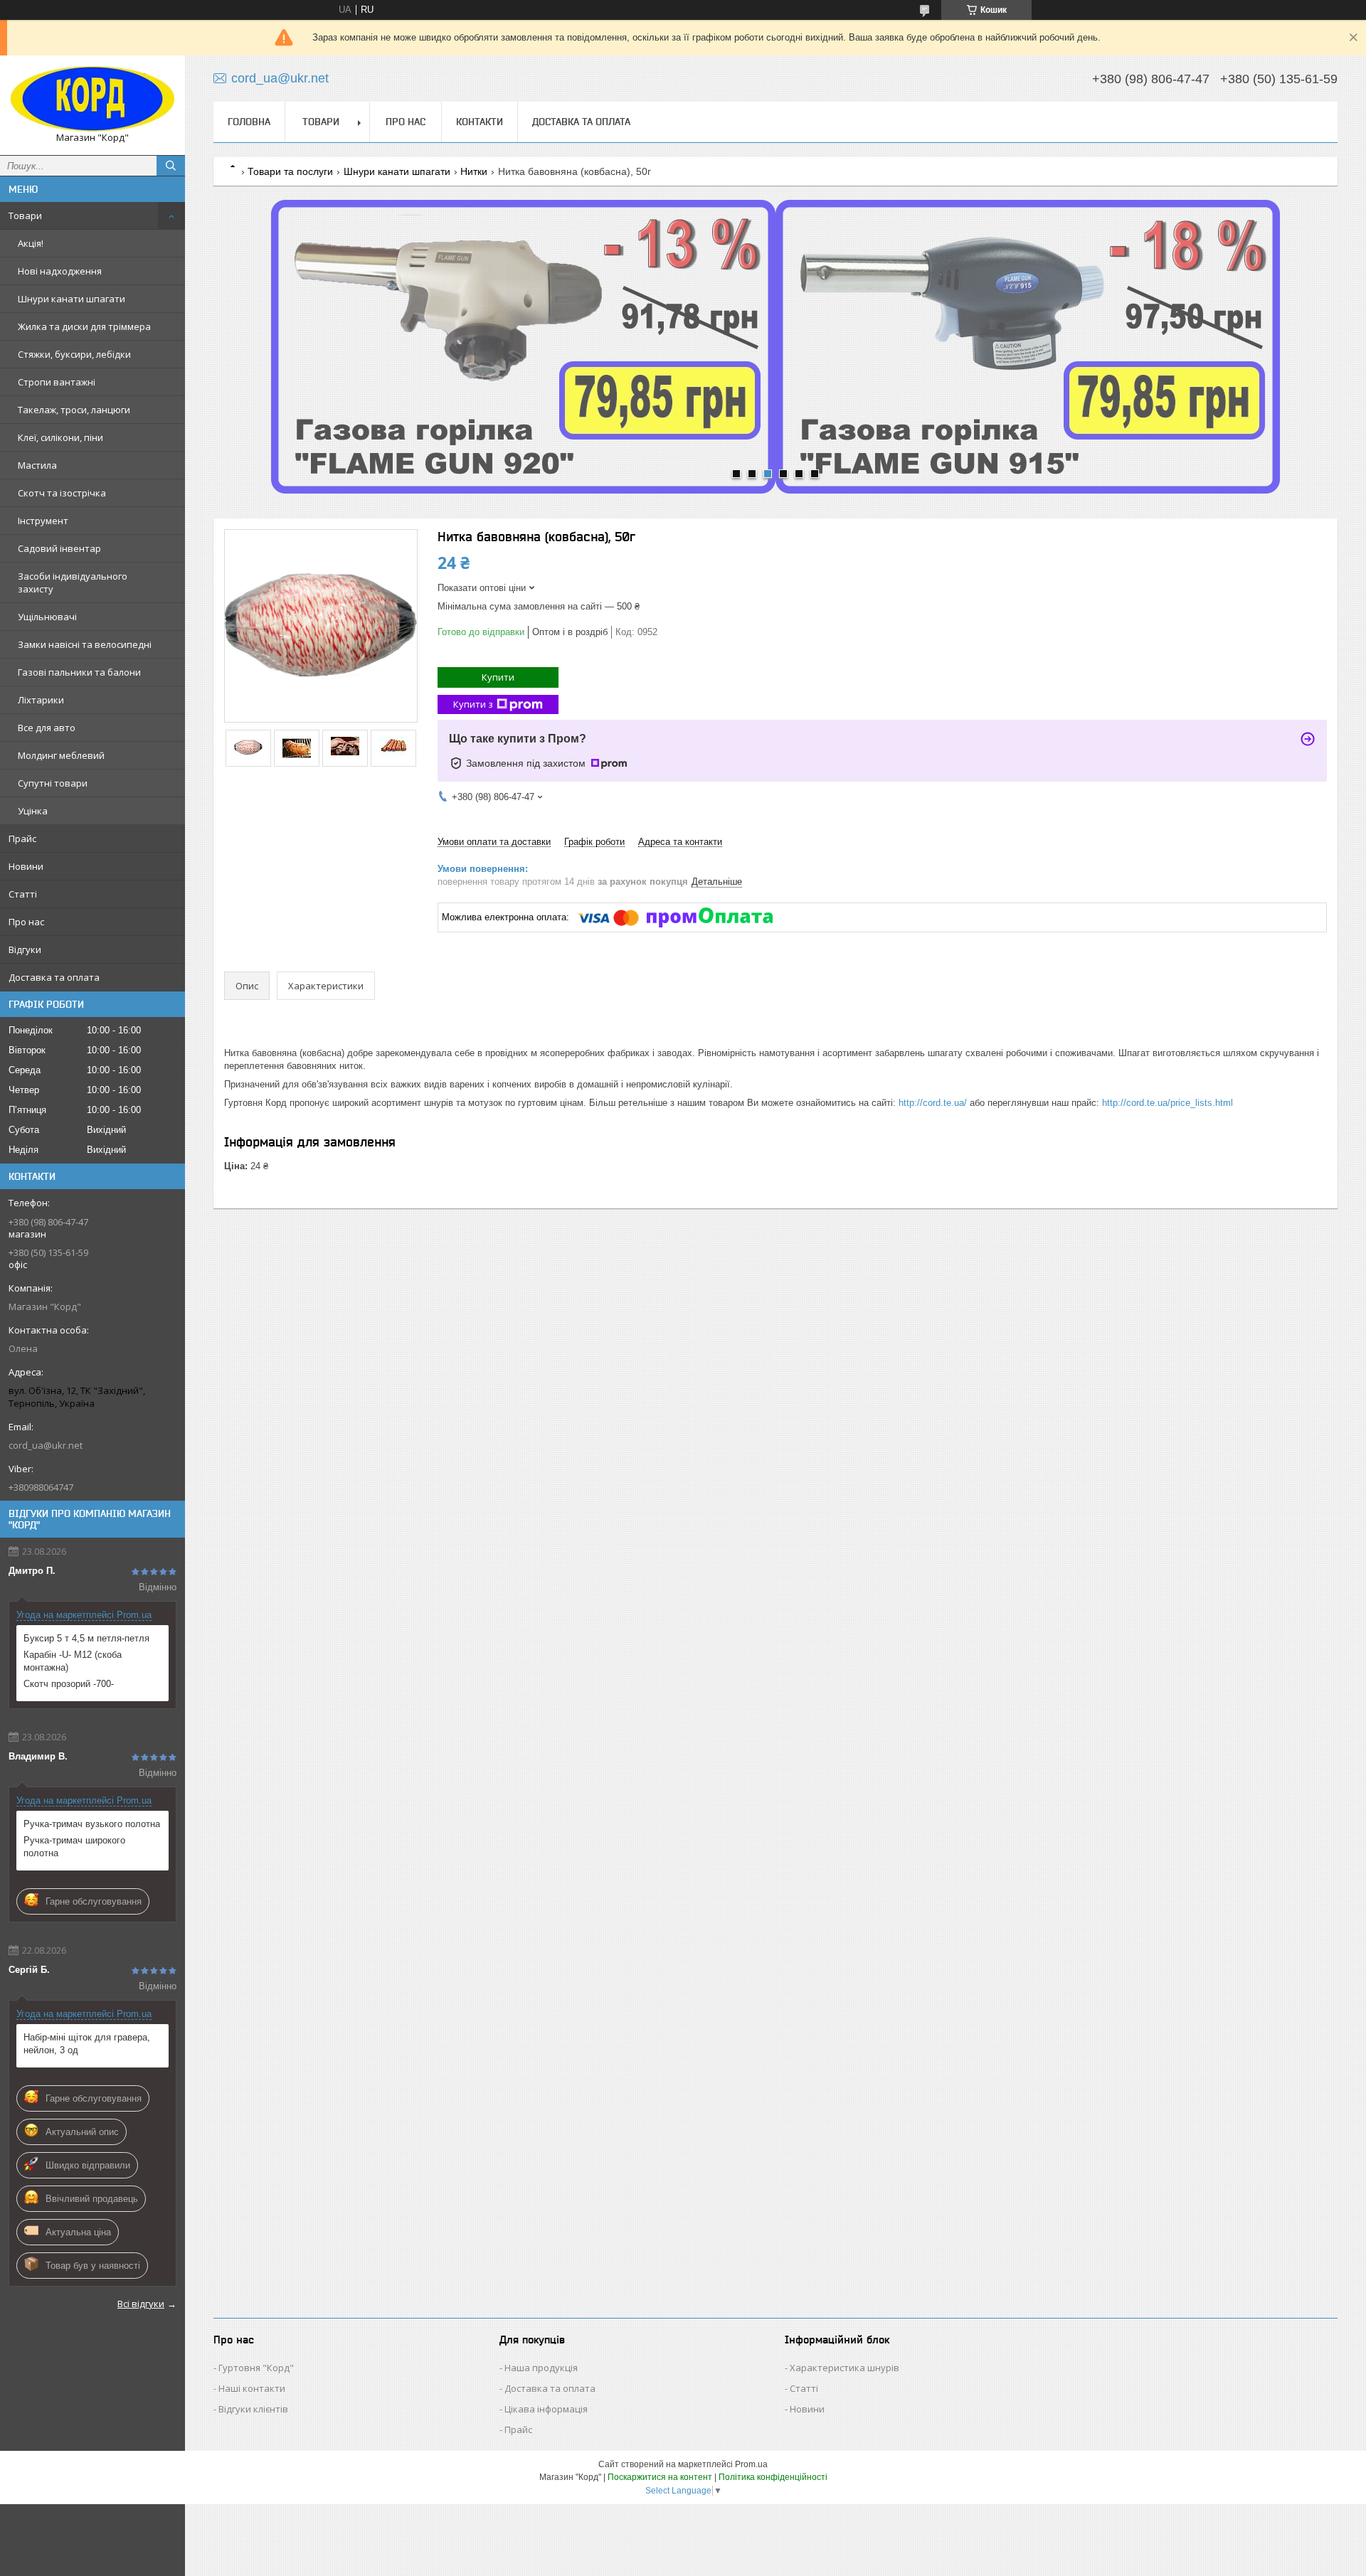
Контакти (480, 122)
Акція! (31, 243)
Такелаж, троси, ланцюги (74, 410)
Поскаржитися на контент (660, 2477)
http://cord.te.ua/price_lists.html (1168, 1103)
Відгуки (25, 949)
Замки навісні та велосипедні (85, 644)
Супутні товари (53, 783)
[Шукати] (171, 166)
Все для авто (47, 728)
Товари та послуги (290, 171)
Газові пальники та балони (79, 672)
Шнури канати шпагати (72, 299)
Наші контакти (252, 2388)
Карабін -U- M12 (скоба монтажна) (73, 1661)
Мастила (37, 465)
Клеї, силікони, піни (60, 437)
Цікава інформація (546, 2409)
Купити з (473, 704)
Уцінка (33, 811)
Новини (26, 866)
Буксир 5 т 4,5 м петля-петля (86, 1638)
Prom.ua (751, 2464)
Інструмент (43, 521)
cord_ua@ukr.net (46, 1445)
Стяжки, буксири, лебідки (74, 354)
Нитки (474, 171)
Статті (23, 894)
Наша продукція (541, 2368)
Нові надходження (60, 271)
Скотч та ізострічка (62, 493)
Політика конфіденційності (773, 2477)
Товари (25, 215)
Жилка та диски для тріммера (84, 326)
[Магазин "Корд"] (92, 99)
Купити (498, 677)
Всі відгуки (141, 2304)
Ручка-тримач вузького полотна (92, 1824)
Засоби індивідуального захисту (73, 582)
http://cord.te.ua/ (933, 1103)
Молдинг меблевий (61, 755)
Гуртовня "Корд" (256, 2368)
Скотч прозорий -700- (69, 1684)
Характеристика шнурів (845, 2368)
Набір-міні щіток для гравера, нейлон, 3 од (87, 2044)
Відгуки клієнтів (253, 2409)
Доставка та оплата (54, 977)
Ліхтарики (41, 700)
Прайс (22, 839)
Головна (249, 122)
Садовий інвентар (59, 548)
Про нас (26, 922)
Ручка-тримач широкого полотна (74, 1847)
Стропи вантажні (57, 382)
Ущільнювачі (47, 617)
